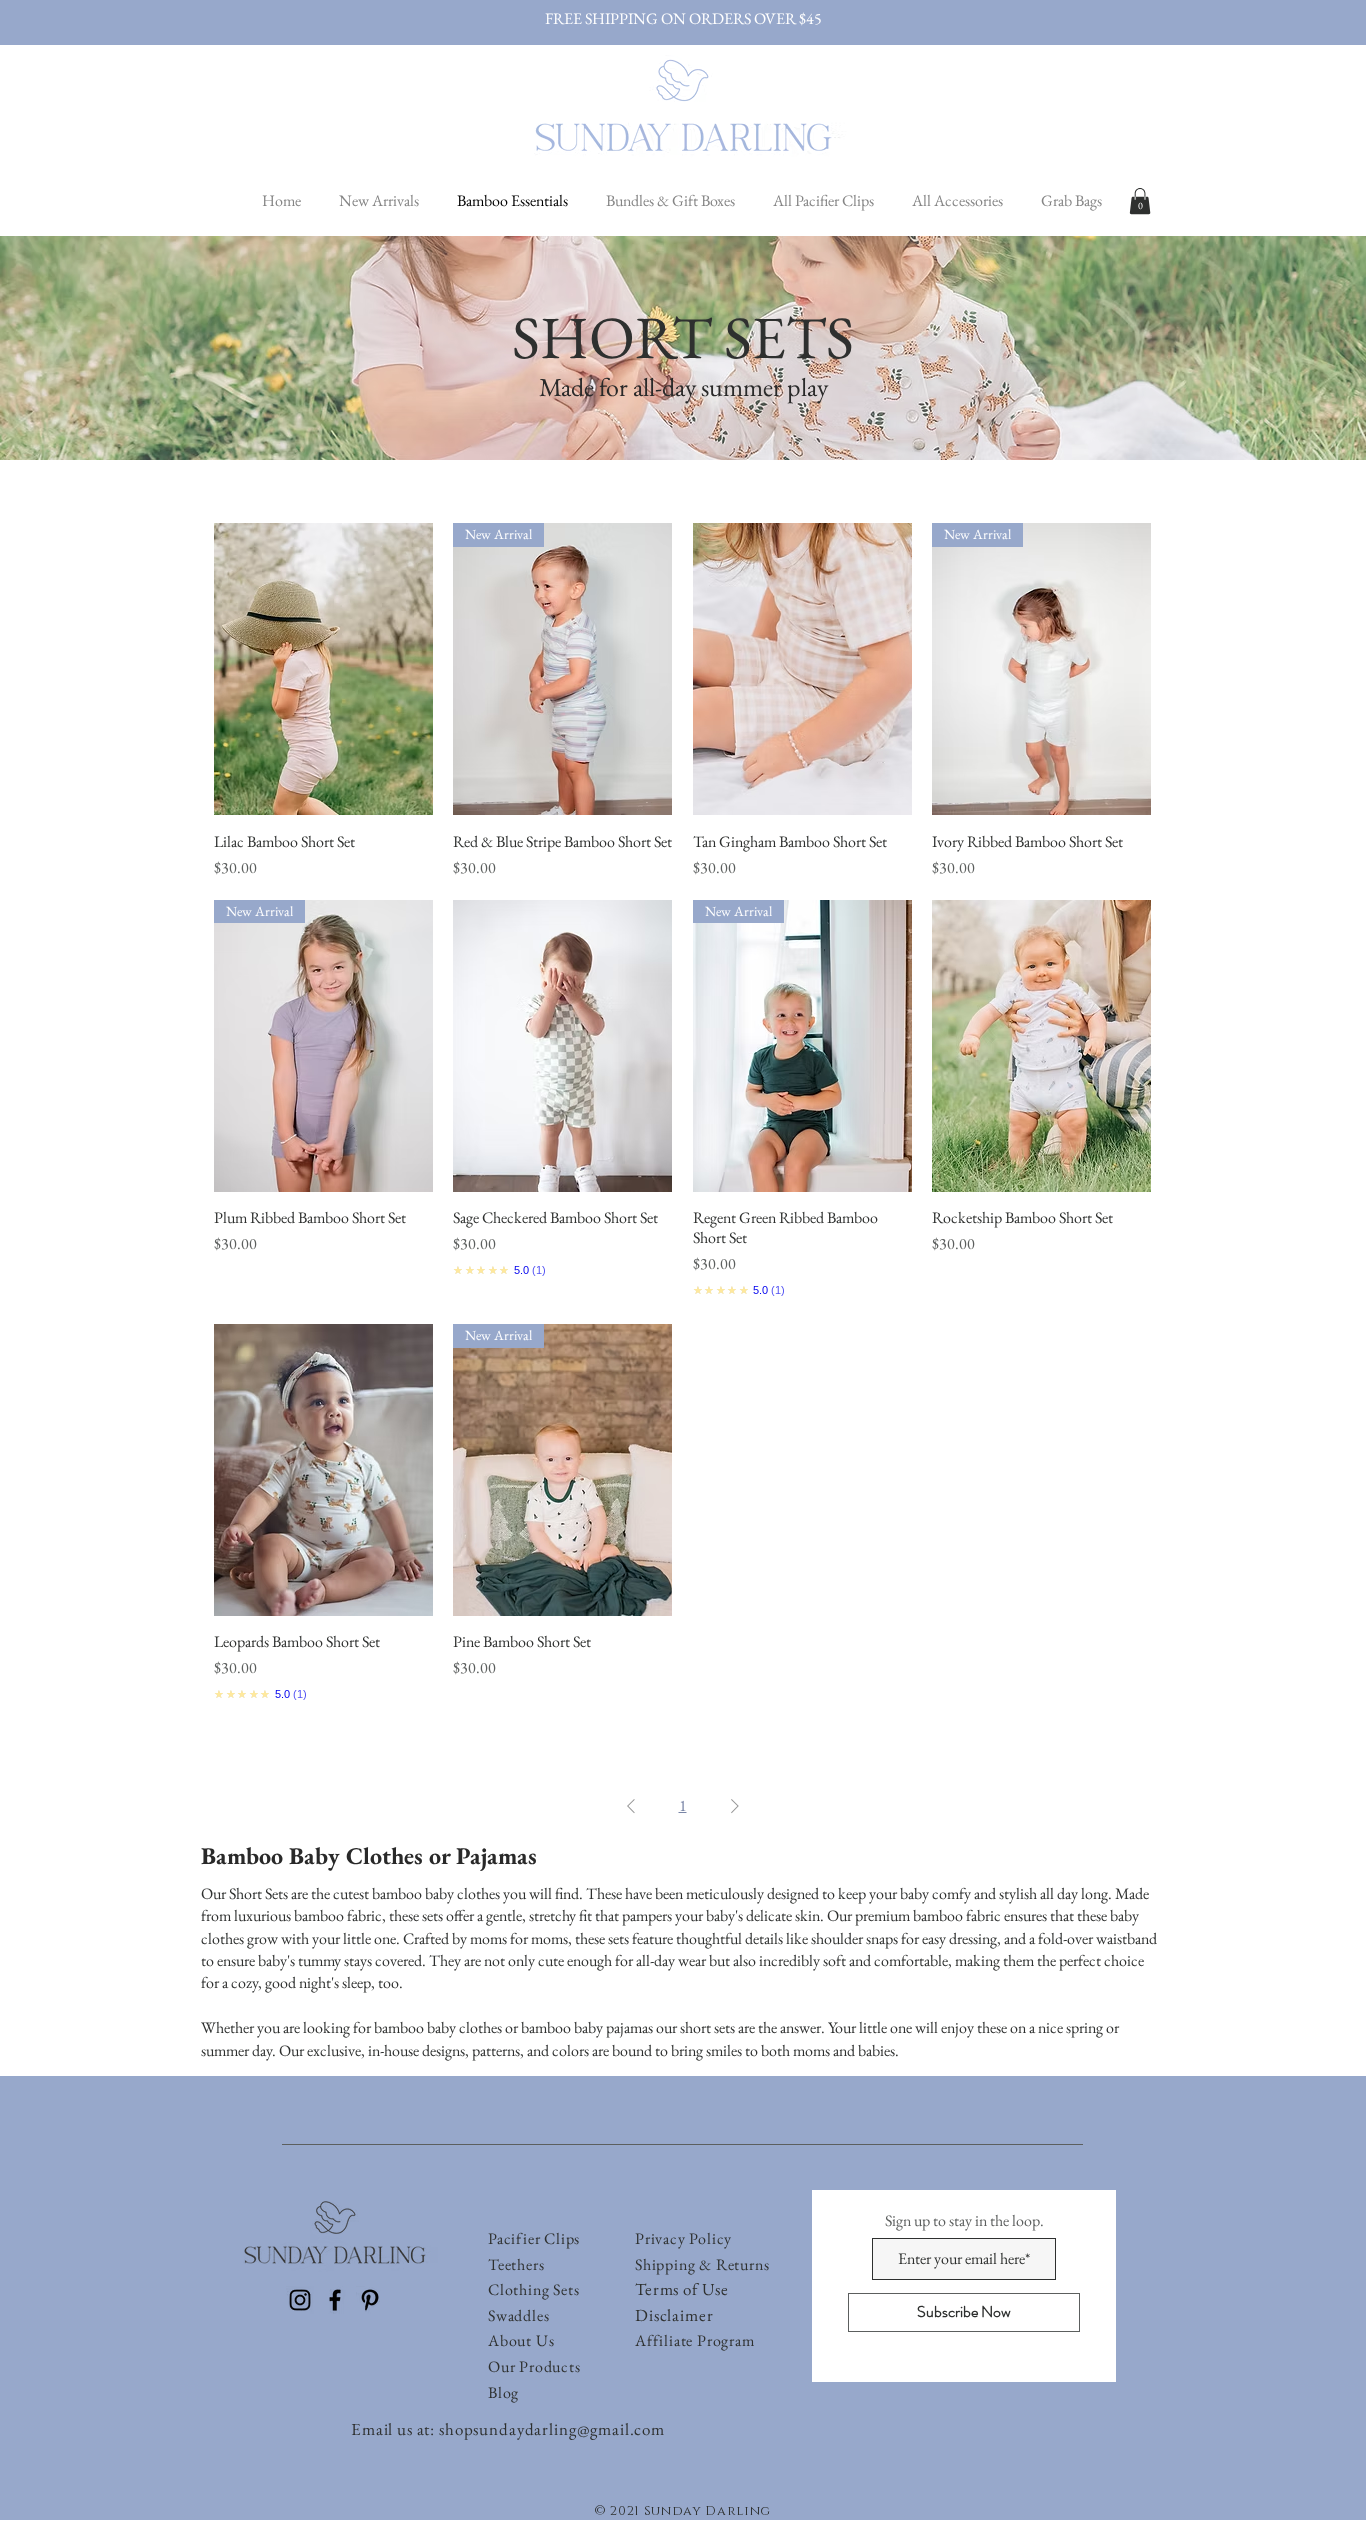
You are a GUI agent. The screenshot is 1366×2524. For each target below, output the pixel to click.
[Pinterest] (370, 2300)
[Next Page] (735, 1806)
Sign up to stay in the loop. (964, 2221)
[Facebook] (335, 2300)
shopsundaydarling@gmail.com (552, 2429)
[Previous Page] (631, 1806)
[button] (1140, 201)
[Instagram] (300, 2300)
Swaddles (518, 2315)
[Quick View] (323, 669)
